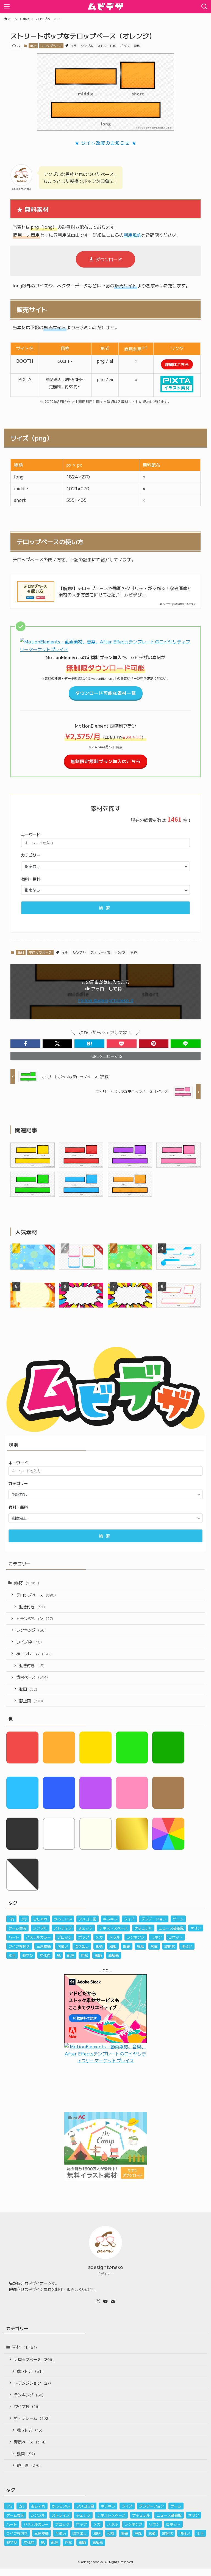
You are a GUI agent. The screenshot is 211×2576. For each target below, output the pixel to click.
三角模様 (44, 1946)
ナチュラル (143, 1928)
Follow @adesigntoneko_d (106, 1000)
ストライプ (63, 1928)
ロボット (176, 1937)
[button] (25, 1044)
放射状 (170, 1946)
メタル (115, 1937)
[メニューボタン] (7, 7)
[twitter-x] (98, 2301)
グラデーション (154, 1919)
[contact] (113, 2301)
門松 (84, 1955)
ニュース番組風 (171, 1928)
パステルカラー (38, 1937)
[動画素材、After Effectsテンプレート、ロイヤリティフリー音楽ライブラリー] (105, 649)
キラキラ (110, 1919)
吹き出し (82, 1946)
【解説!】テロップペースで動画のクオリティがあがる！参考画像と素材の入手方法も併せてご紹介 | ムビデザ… (125, 591)
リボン (156, 1937)
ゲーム (178, 1919)
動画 (28, 1689)
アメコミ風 (88, 1919)
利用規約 (132, 235)
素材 (33, 46)
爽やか (28, 1955)
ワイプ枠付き (19, 1946)
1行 (74, 46)
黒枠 (137, 46)
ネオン (196, 1928)
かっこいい (63, 1919)
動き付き (32, 1607)
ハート (14, 1937)
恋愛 (154, 1946)
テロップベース (51, 46)
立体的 (45, 1955)
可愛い (63, 1946)
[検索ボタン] (204, 7)
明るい (187, 1946)
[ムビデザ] (105, 7)
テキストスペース (113, 1928)
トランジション (35, 1618)
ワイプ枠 (29, 1642)
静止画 (31, 1701)
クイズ (129, 1919)
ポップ (125, 46)
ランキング (31, 1630)
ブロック (65, 1937)
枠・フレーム (34, 1654)
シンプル (87, 46)
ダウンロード (109, 259)
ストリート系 (107, 46)
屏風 (140, 1946)
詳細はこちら (177, 364)
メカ (99, 1937)
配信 (71, 1955)
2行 (24, 1919)
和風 (113, 1946)
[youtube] (105, 2301)
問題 (127, 1946)
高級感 (114, 1955)
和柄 (99, 1946)
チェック (85, 1928)
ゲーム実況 (17, 1928)
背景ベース (32, 1677)
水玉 (12, 1955)
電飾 (98, 1955)
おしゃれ (40, 1919)
